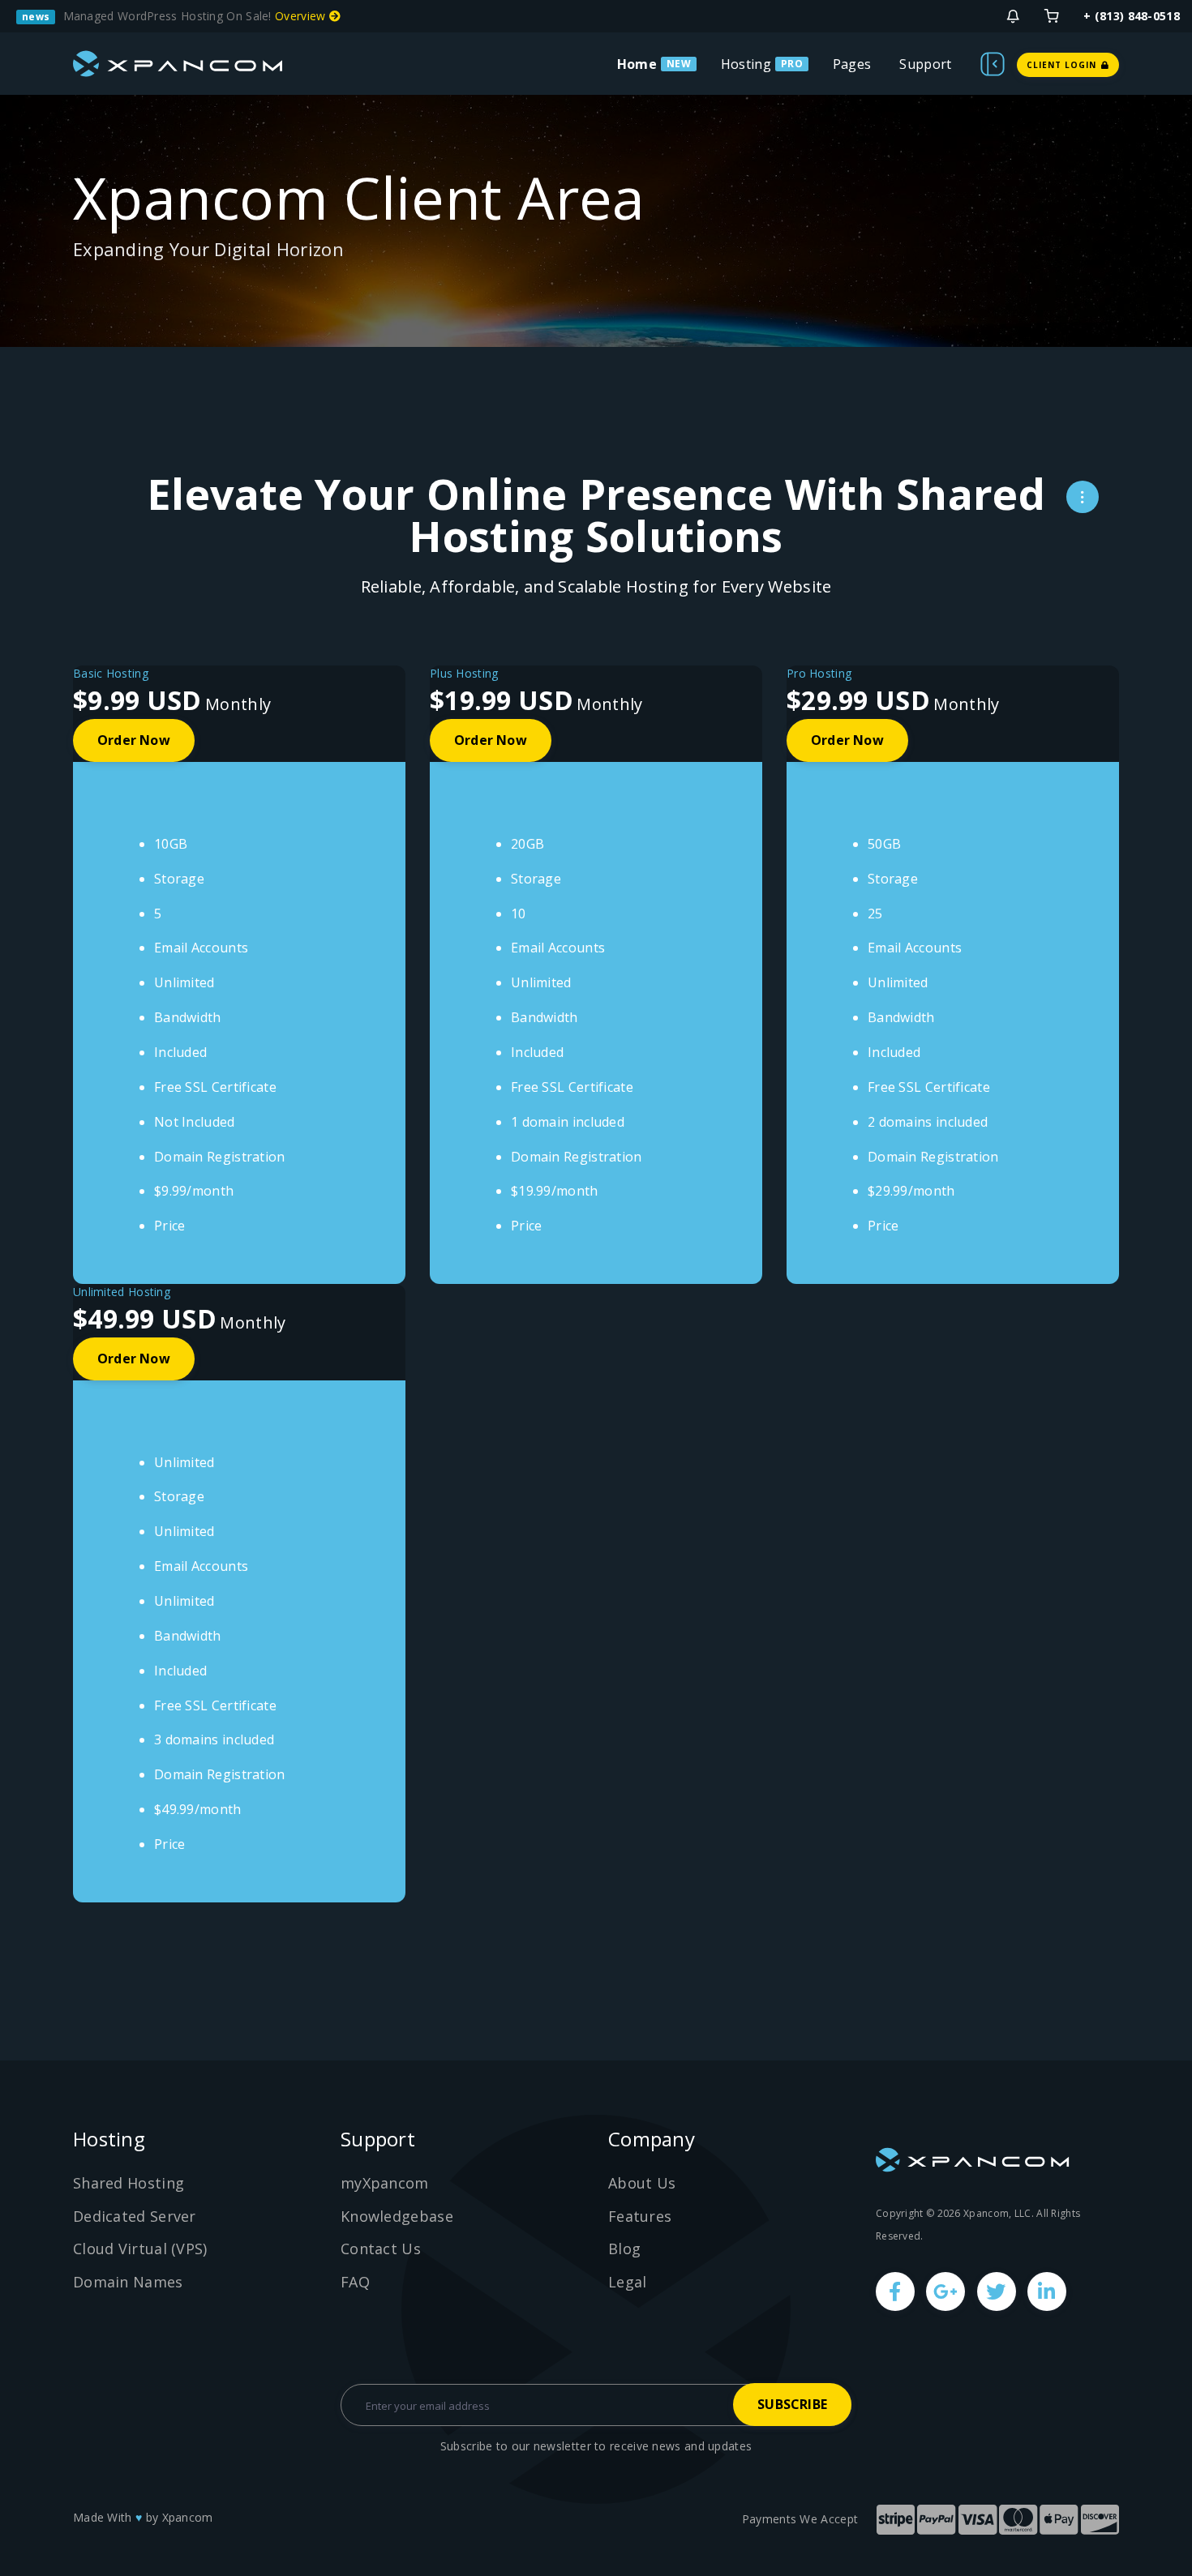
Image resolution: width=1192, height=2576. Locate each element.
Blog (624, 2249)
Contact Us (381, 2249)
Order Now (134, 740)
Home (637, 64)
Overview (302, 16)
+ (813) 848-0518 (1132, 16)
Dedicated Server (135, 2216)
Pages (852, 64)
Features (640, 2216)
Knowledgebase (397, 2216)
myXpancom (385, 2183)
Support (925, 64)
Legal (628, 2282)
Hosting (746, 64)
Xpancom (188, 2517)
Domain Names (128, 2282)
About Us (642, 2183)
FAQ (355, 2282)
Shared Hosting (129, 2183)
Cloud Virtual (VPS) (140, 2249)
